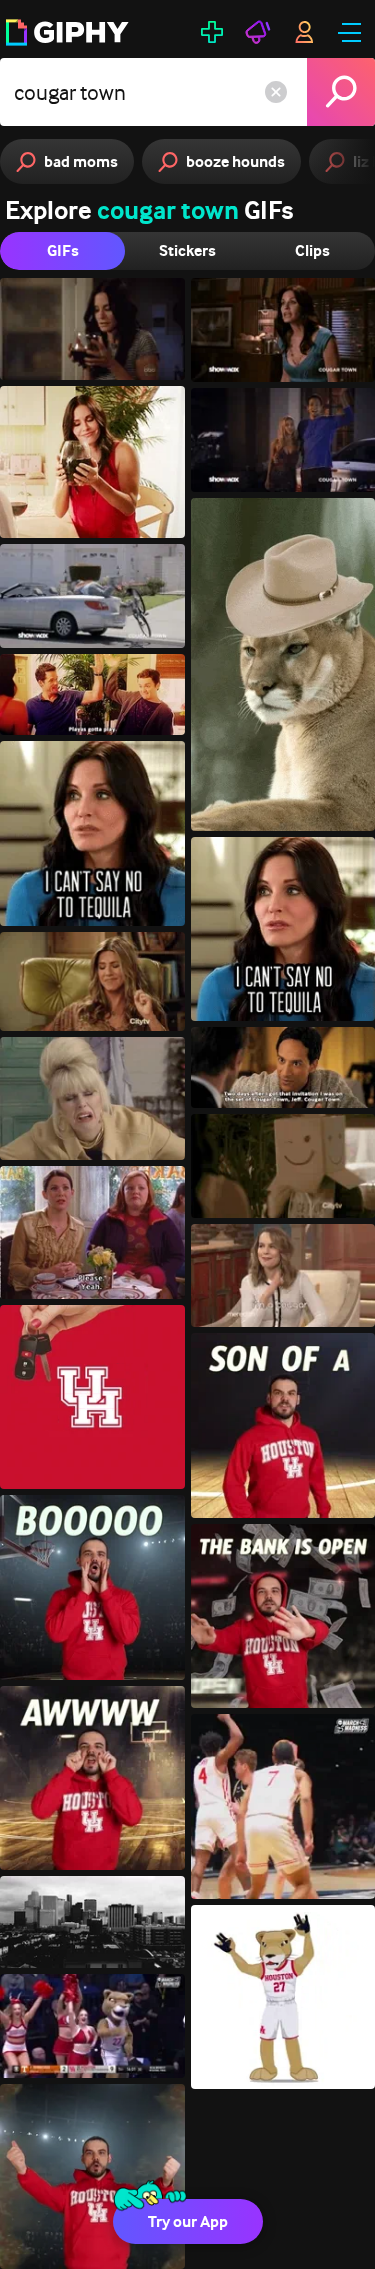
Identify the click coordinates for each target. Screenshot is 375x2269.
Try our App (188, 2221)
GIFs (63, 250)
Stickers (187, 250)
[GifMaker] (212, 32)
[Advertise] (258, 32)
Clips (312, 250)
